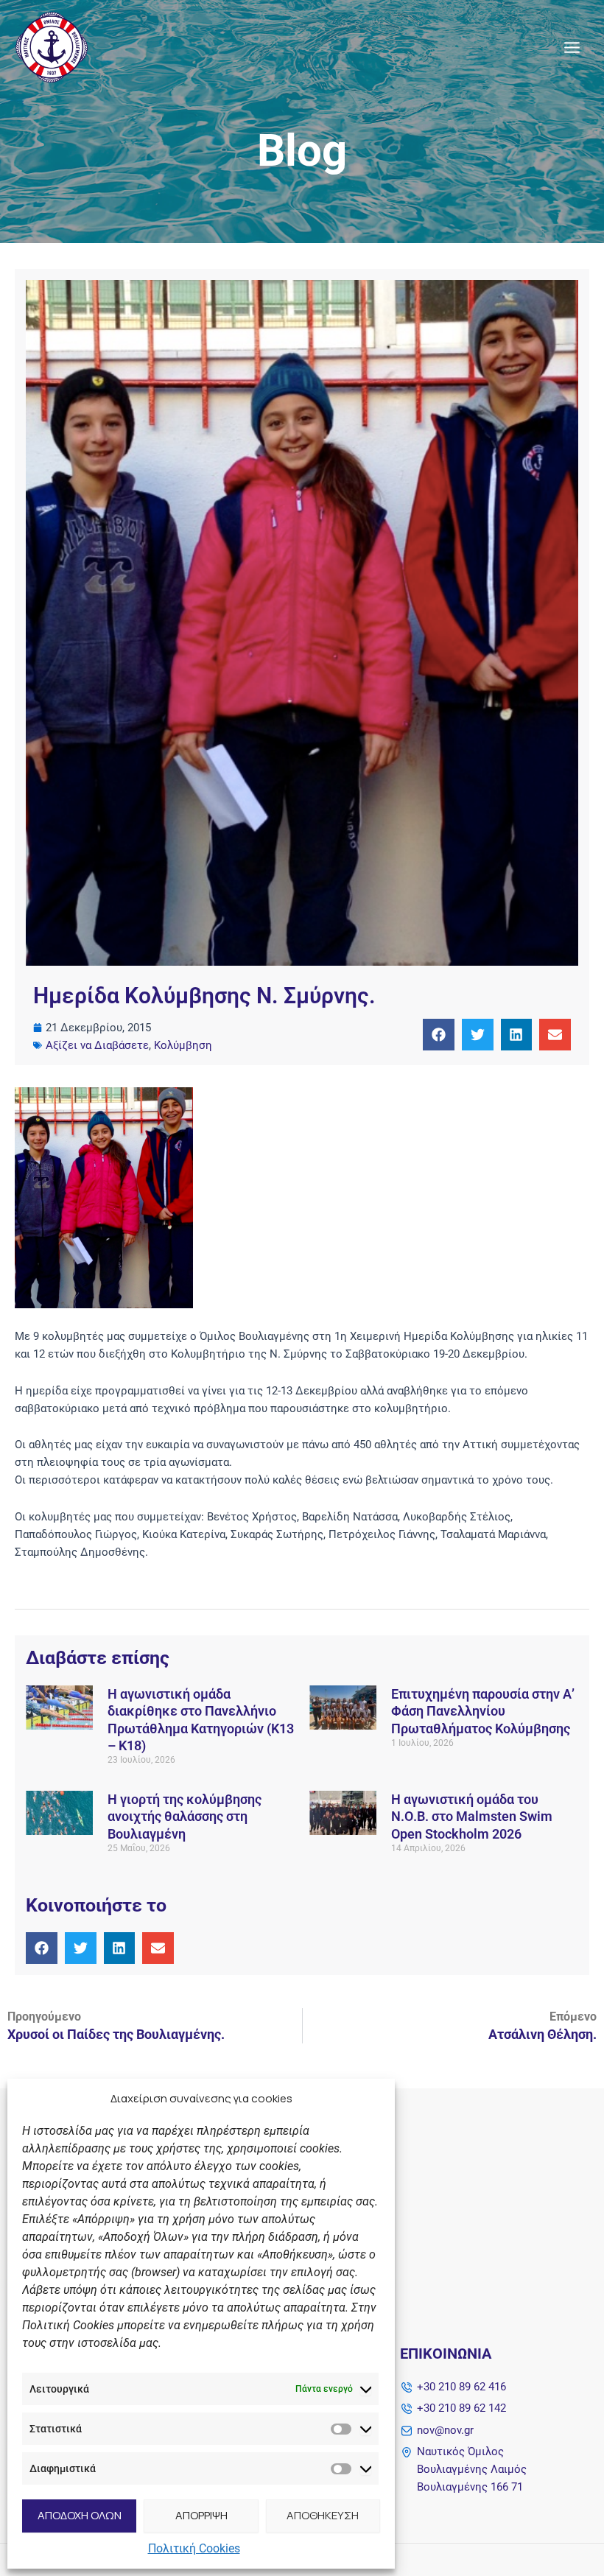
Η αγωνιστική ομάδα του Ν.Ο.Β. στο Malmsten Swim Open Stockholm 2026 (472, 1817)
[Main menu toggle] (572, 48)
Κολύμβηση (183, 1045)
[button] (439, 1035)
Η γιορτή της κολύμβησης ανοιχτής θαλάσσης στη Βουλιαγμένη (185, 1817)
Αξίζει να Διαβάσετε (97, 1045)
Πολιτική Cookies (194, 2548)
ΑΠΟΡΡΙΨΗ (201, 2515)
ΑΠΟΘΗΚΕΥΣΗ (323, 2515)
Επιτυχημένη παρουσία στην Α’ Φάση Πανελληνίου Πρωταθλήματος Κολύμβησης (483, 1711)
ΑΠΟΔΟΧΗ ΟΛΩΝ (80, 2515)
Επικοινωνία (446, 2354)
